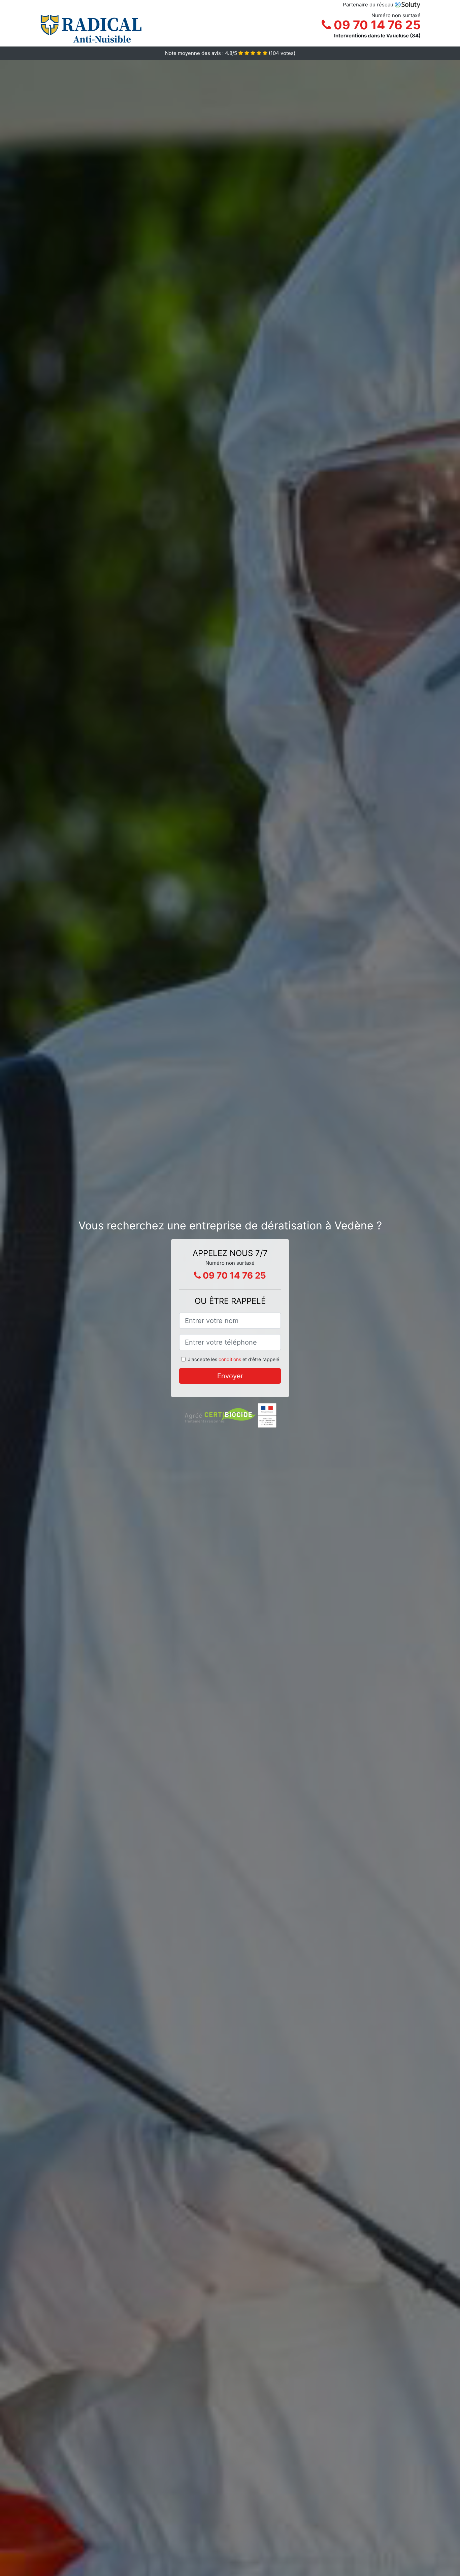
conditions (230, 1359)
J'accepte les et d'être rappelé (234, 1359)
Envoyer (230, 1376)
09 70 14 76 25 (376, 25)
